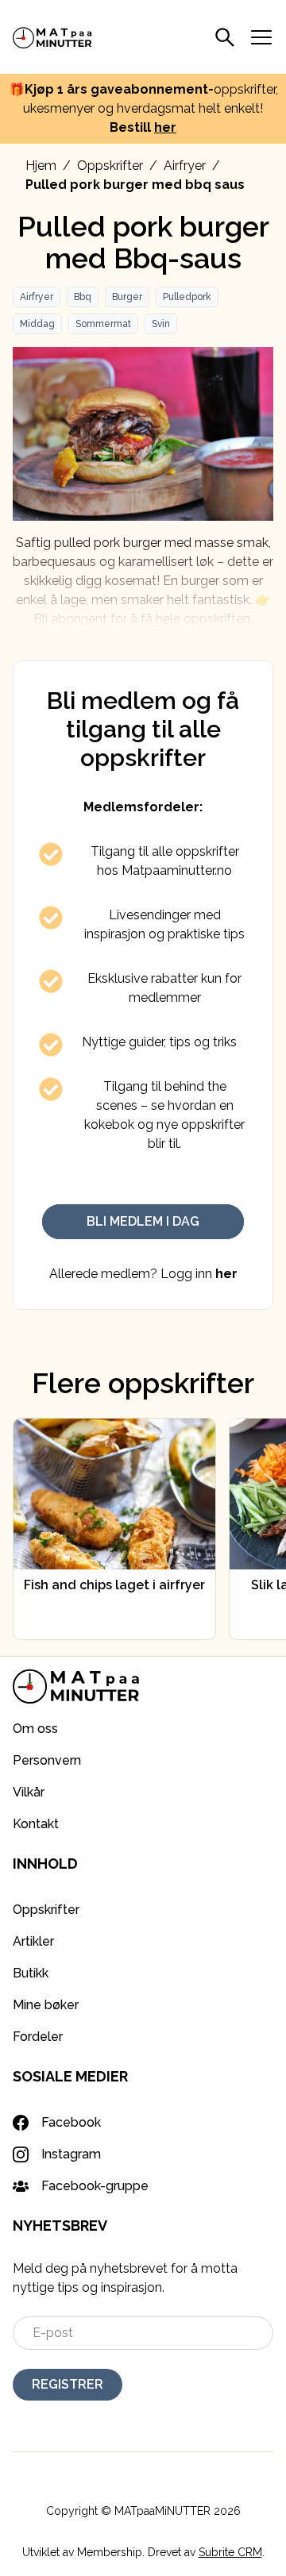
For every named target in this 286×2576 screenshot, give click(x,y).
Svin (161, 324)
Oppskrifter (110, 166)
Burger (127, 297)
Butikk (31, 1973)
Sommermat (103, 324)
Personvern (47, 1760)
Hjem (41, 166)
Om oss (35, 1729)
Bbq (83, 297)
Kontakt (36, 1824)
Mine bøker (46, 2005)
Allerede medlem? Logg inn (143, 1274)
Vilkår (29, 1792)
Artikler (33, 1941)
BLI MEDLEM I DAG (143, 1221)
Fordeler (38, 2037)
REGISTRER (68, 2384)
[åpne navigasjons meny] (261, 37)
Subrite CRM (230, 2552)
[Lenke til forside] (52, 37)
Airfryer (185, 166)
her (165, 127)
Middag (37, 324)
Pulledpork (187, 297)
